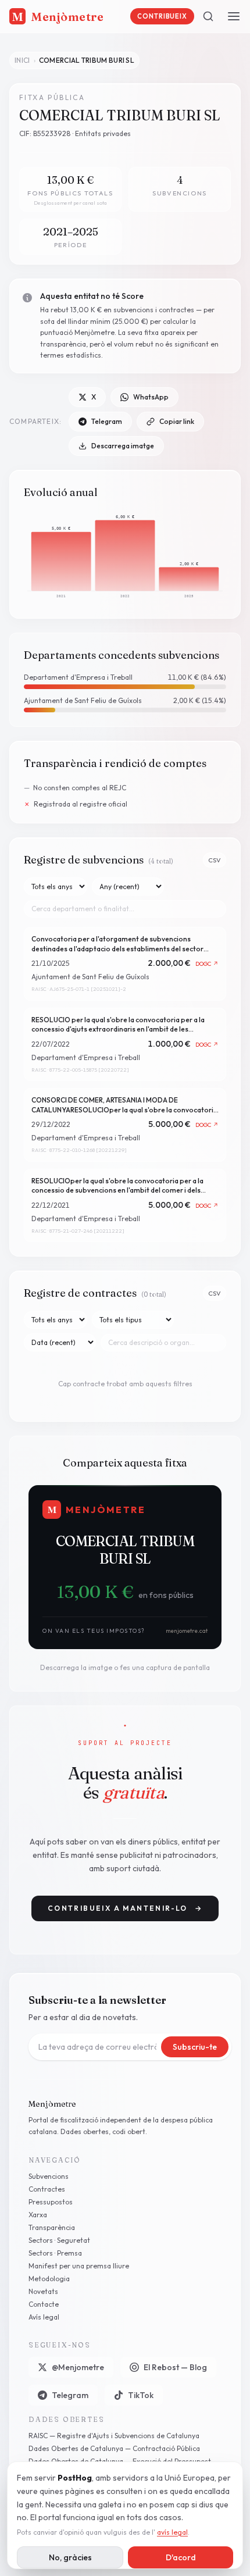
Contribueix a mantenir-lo (125, 1908)
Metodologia (49, 2279)
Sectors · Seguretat (59, 2240)
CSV (215, 860)
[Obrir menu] (234, 16)
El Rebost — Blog (175, 2367)
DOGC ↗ (207, 964)
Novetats (43, 2291)
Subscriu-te (195, 2047)
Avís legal (44, 2317)
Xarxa (38, 2215)
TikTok (141, 2395)
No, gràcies (70, 2557)
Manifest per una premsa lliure (79, 2266)
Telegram (107, 421)
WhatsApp (151, 397)
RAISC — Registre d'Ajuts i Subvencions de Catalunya (114, 2436)
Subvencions (49, 2176)
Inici (22, 60)
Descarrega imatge (123, 446)
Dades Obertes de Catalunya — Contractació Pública (114, 2448)
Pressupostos (51, 2202)
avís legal (172, 2532)
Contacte (44, 2304)
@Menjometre (78, 2367)
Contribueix (162, 16)
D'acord (181, 2557)
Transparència (52, 2227)
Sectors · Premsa (55, 2253)
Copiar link (177, 421)
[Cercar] (208, 16)
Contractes (47, 2189)
